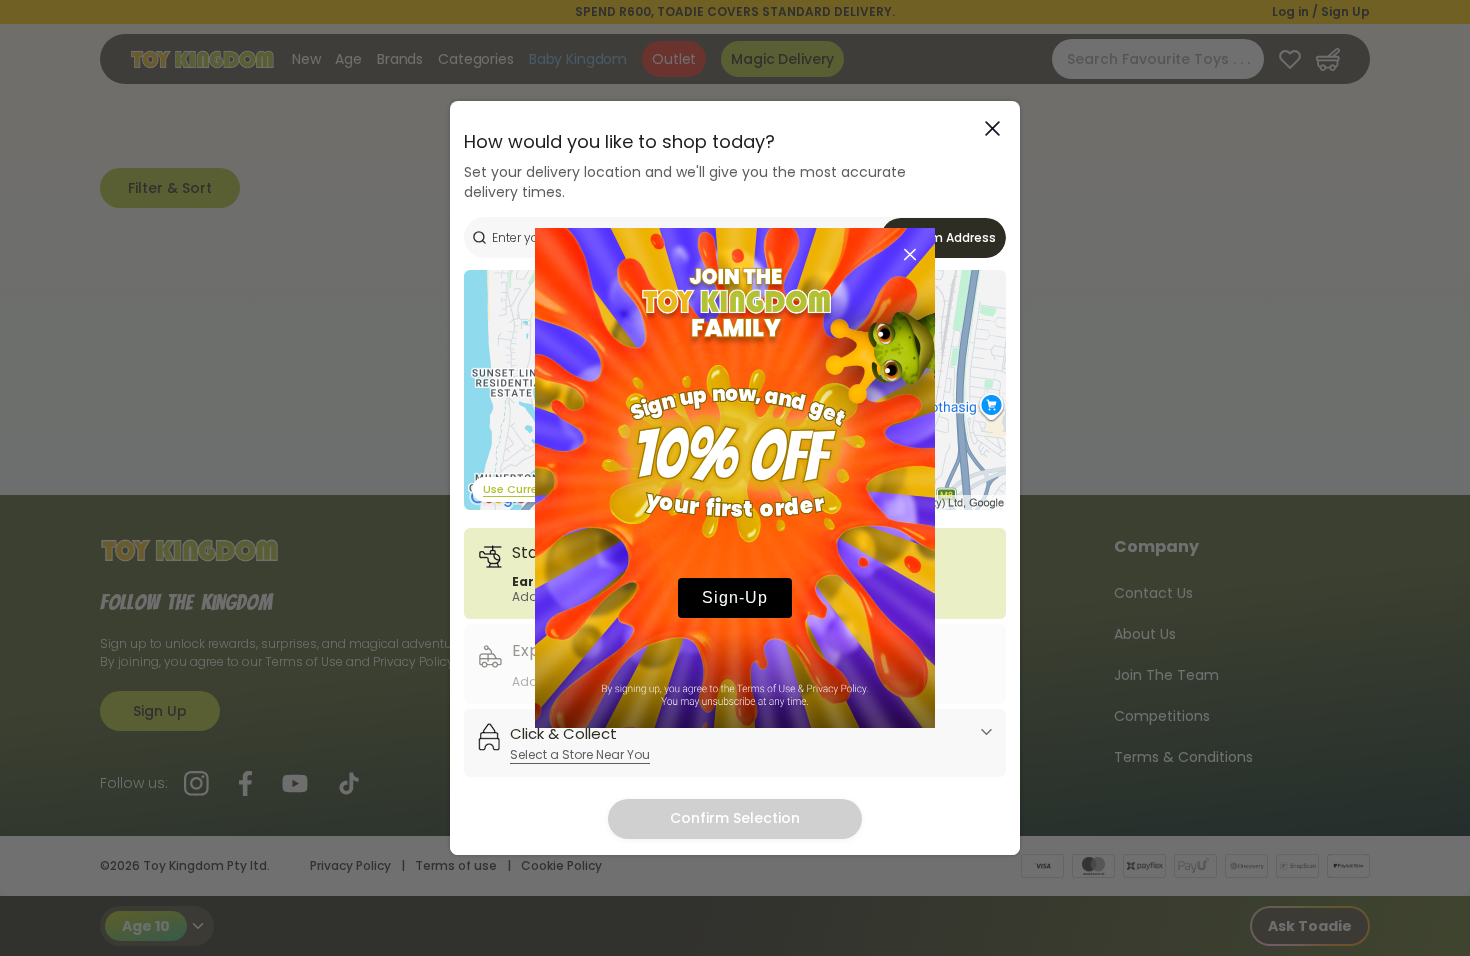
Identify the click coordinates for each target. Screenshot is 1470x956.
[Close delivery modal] (992, 128)
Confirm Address (944, 237)
